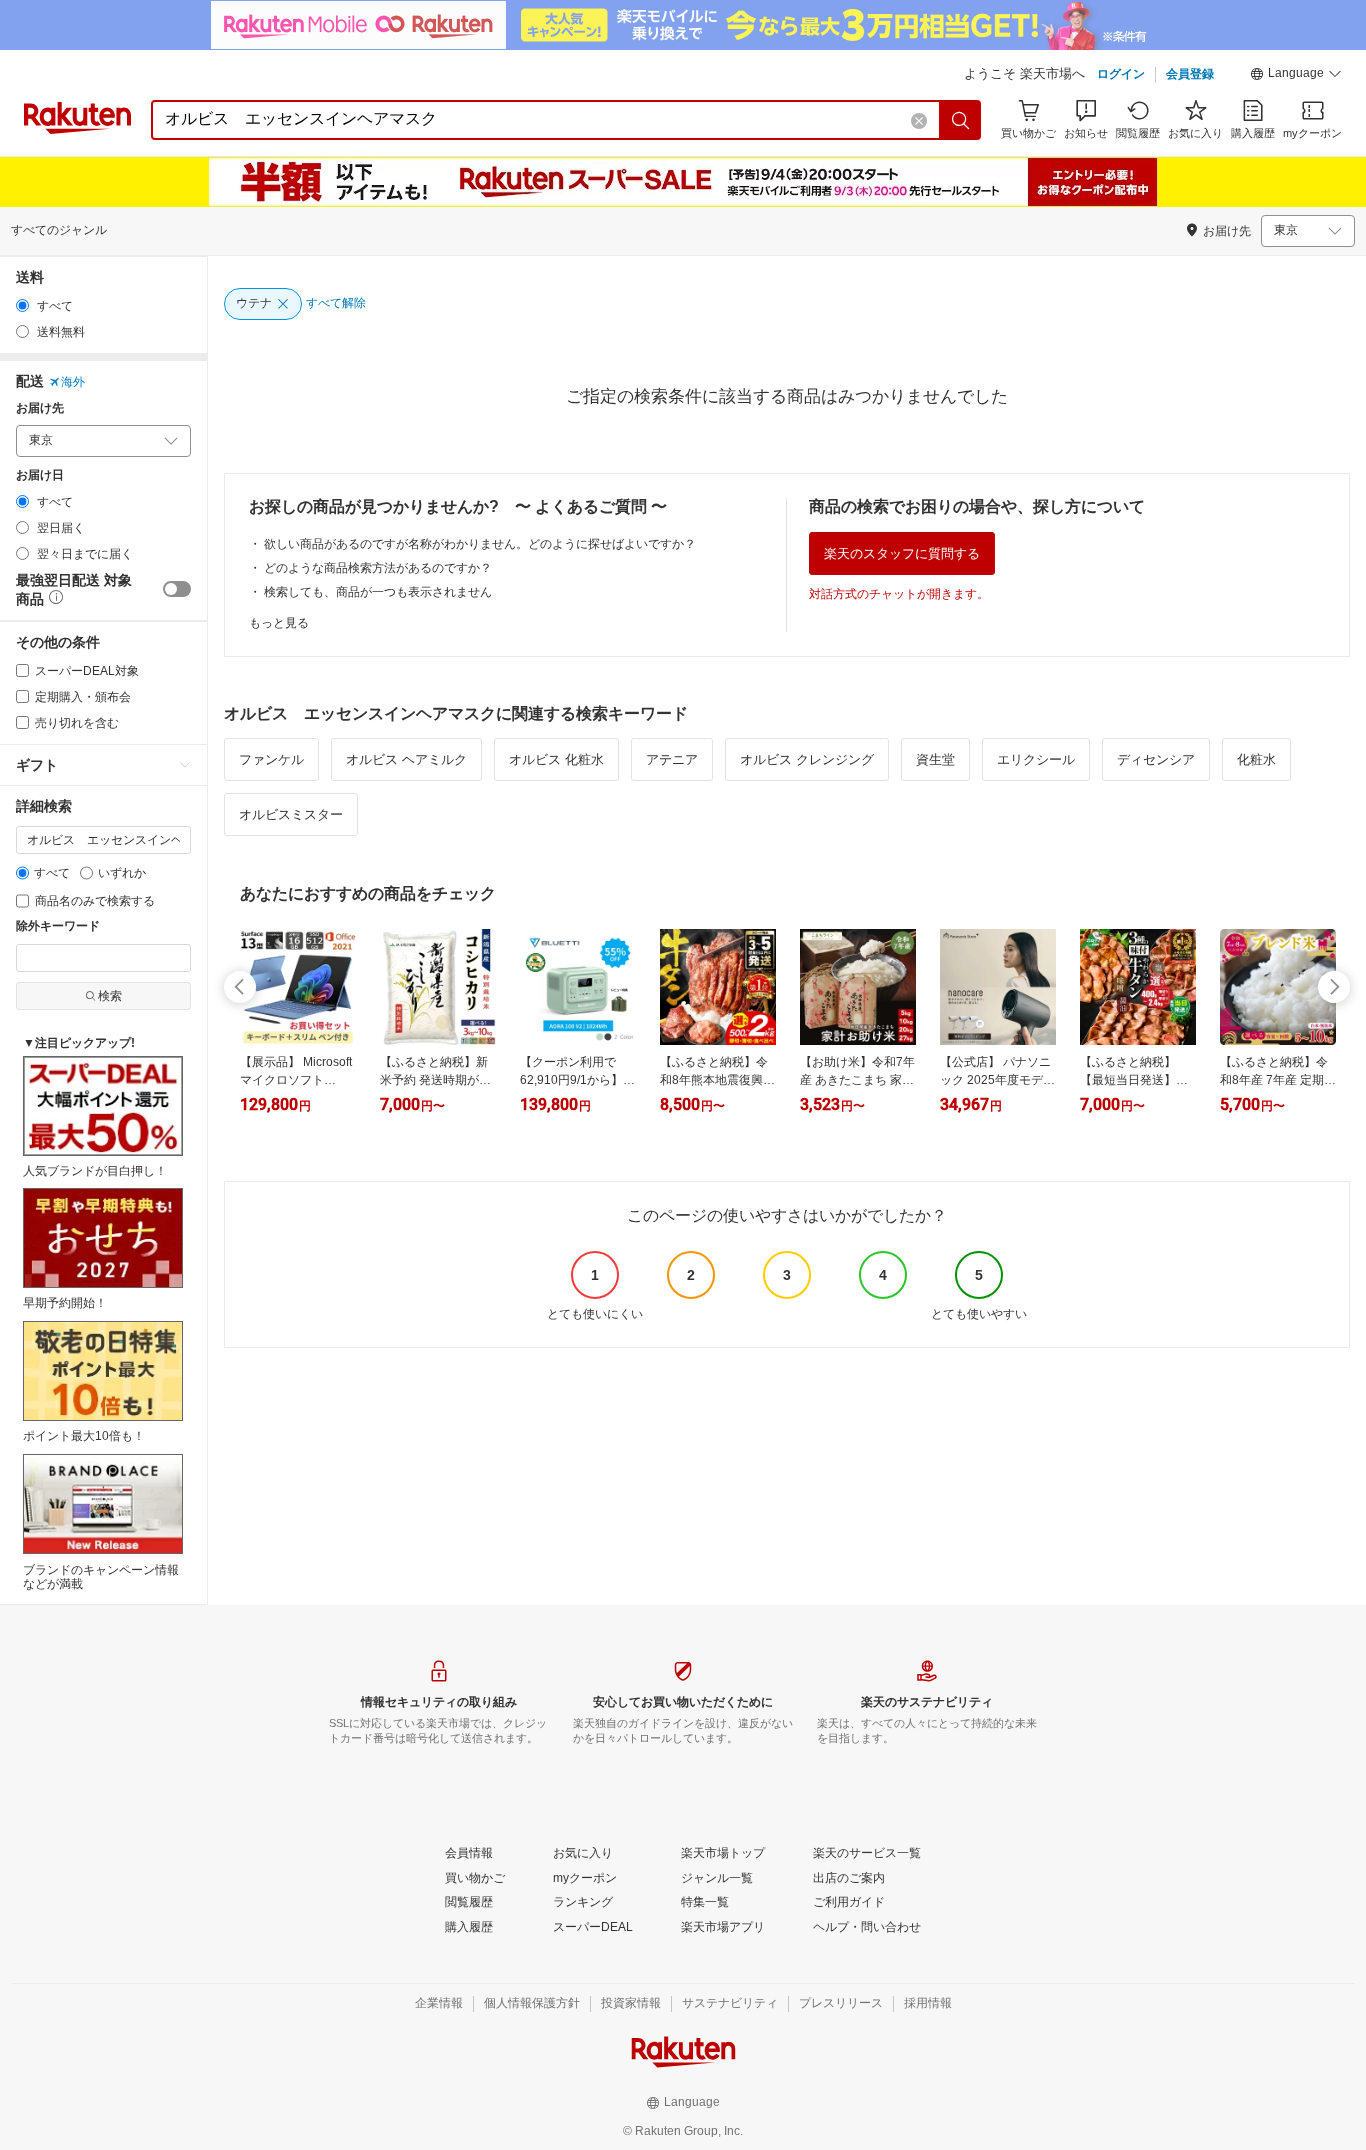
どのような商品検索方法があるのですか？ (378, 568)
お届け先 (40, 408)
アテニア (672, 759)
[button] (1296, 76)
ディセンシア (1156, 759)
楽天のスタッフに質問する (902, 553)
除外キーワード (58, 926)
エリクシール (1036, 759)
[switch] (177, 589)
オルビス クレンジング (807, 759)
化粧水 (1256, 759)
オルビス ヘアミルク (406, 759)
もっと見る (279, 623)
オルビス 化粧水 (556, 759)
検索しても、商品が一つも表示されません (378, 592)
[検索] (961, 120)
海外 (73, 382)
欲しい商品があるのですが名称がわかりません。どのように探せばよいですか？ (480, 544)
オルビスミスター (291, 814)
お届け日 (40, 475)
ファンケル (271, 759)
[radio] (22, 305)
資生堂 (935, 759)
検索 (110, 996)
